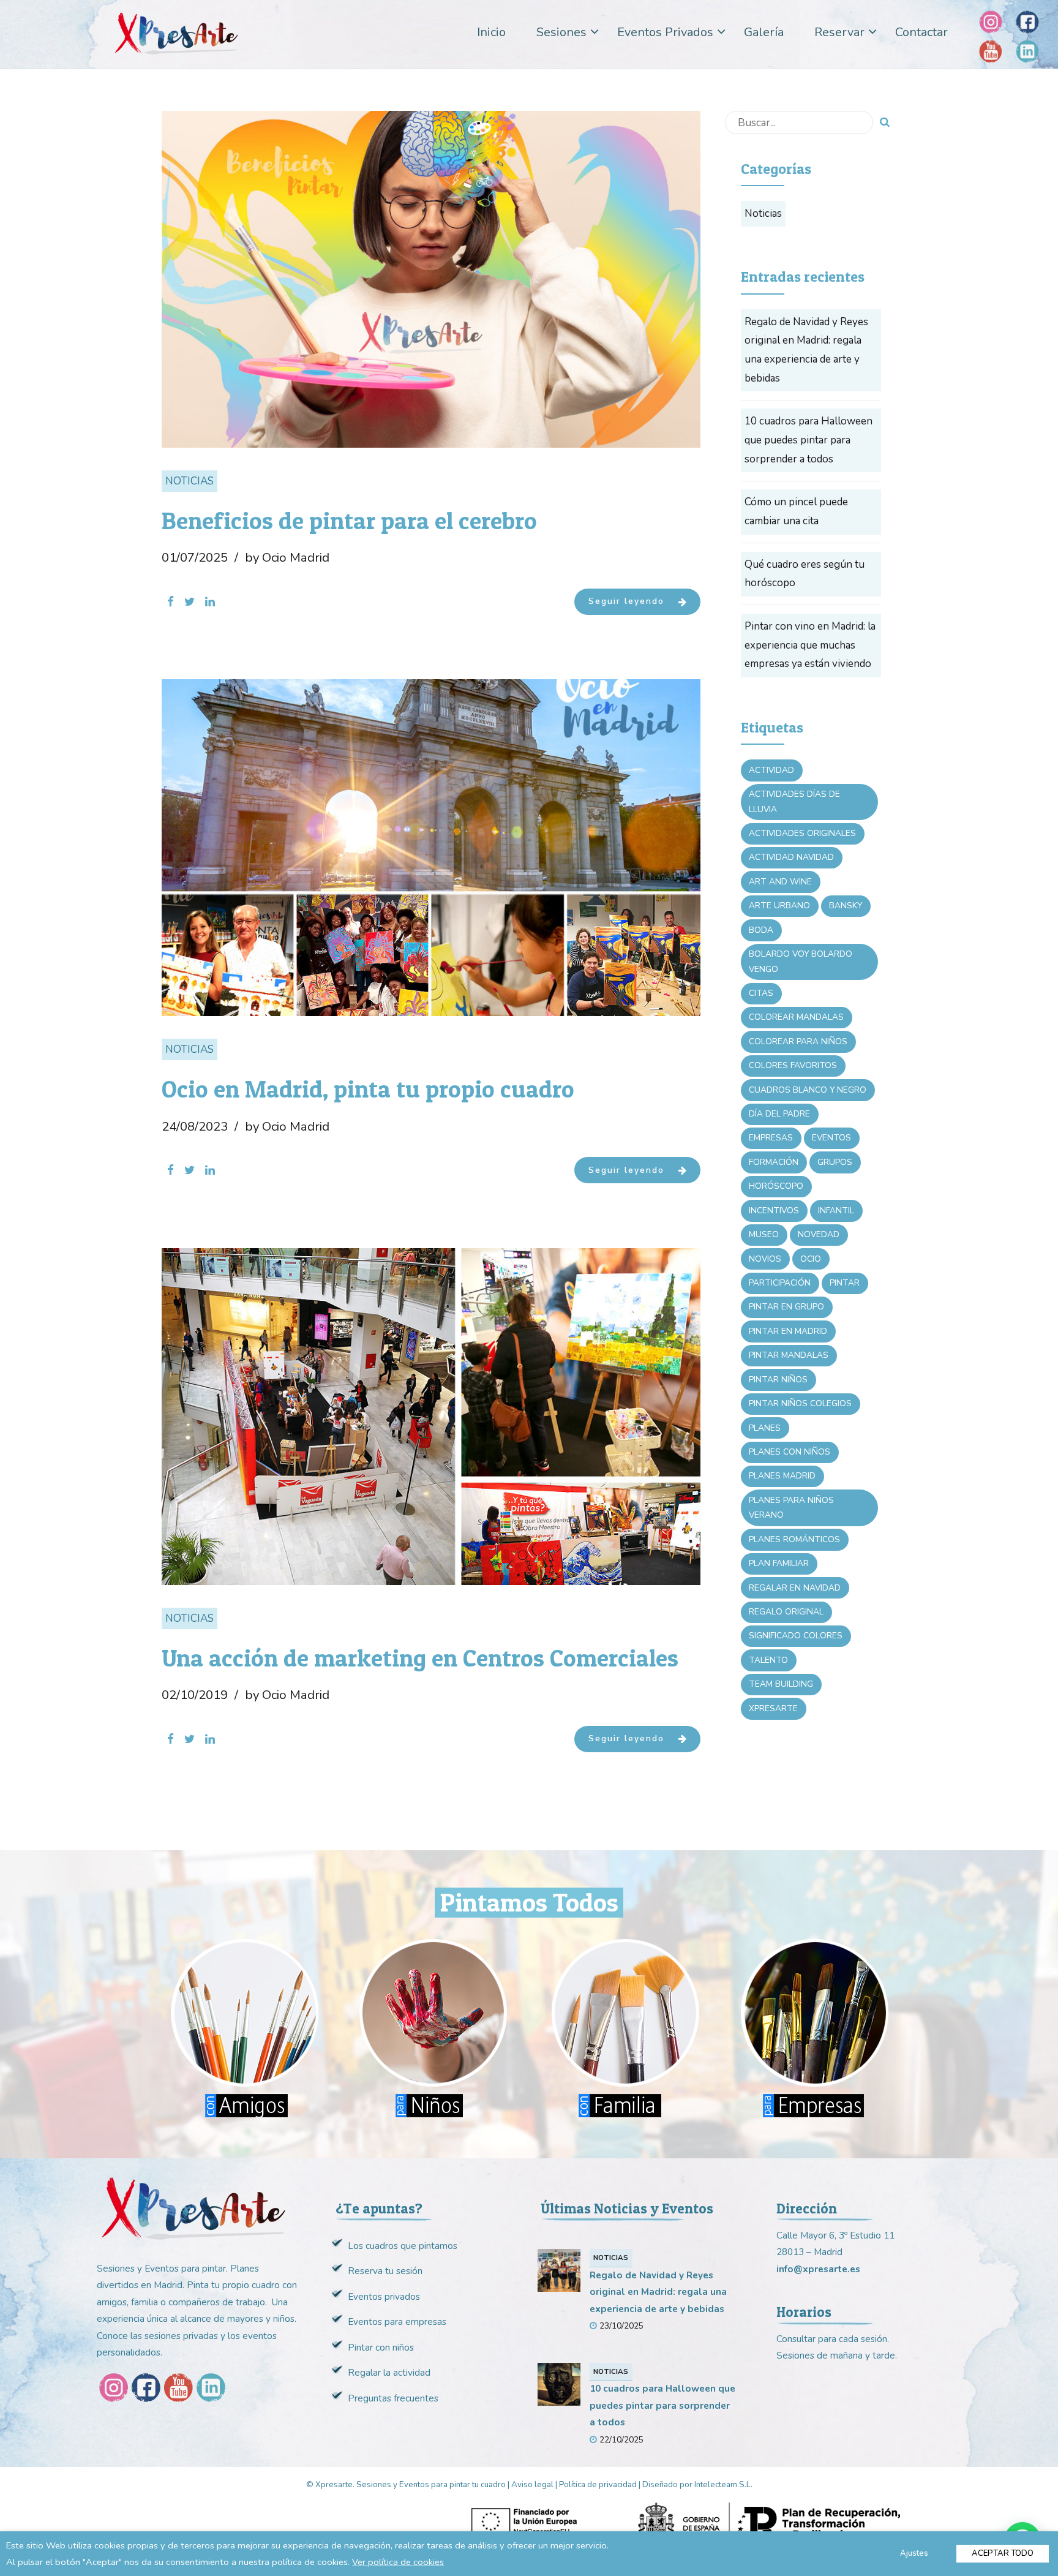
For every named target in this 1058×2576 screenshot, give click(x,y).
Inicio (491, 32)
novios (765, 1259)
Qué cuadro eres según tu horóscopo (805, 574)
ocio (811, 1259)
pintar (845, 1283)
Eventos (831, 1138)
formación (774, 1162)
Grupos (835, 1162)
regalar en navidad (795, 1588)
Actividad (771, 770)
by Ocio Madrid (287, 557)
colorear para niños (798, 1041)
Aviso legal (532, 2485)
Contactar (921, 32)
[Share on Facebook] (171, 602)
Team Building (781, 1684)
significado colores (796, 1636)
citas (761, 993)
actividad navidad (791, 857)
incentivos (774, 1211)
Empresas (771, 1138)
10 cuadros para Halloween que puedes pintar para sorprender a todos (809, 440)
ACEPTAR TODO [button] (1003, 2553)
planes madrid (782, 1476)
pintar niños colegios (800, 1403)
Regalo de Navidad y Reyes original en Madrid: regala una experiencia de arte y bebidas (806, 350)
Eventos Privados (665, 32)
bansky (846, 906)
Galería (764, 32)
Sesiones (561, 32)
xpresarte (773, 1708)
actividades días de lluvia (794, 801)
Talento (768, 1660)
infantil (836, 1211)
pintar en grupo (786, 1307)
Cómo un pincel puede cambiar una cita (796, 511)
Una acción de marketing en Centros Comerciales (420, 1658)
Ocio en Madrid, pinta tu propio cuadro (368, 1089)
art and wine (780, 882)
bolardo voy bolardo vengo (801, 961)
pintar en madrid (788, 1331)
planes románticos (794, 1539)
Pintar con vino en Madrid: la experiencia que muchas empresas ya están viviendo (810, 645)
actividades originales (802, 833)
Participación (780, 1283)
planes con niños (790, 1452)
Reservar (839, 32)
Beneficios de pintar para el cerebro (349, 521)
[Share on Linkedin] (210, 602)
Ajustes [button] (914, 2553)
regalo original (786, 1612)
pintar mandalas (789, 1355)
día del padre (779, 1114)
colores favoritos (793, 1065)
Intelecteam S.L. (723, 2485)
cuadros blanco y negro (808, 1090)
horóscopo (776, 1186)
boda (761, 930)
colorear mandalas (796, 1017)
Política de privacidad (598, 2485)
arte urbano (779, 906)
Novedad (819, 1234)
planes (765, 1428)
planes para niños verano (791, 1508)
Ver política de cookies (398, 2562)
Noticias (189, 481)
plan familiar (779, 1563)
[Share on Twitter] (189, 602)
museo (764, 1234)
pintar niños (778, 1380)
